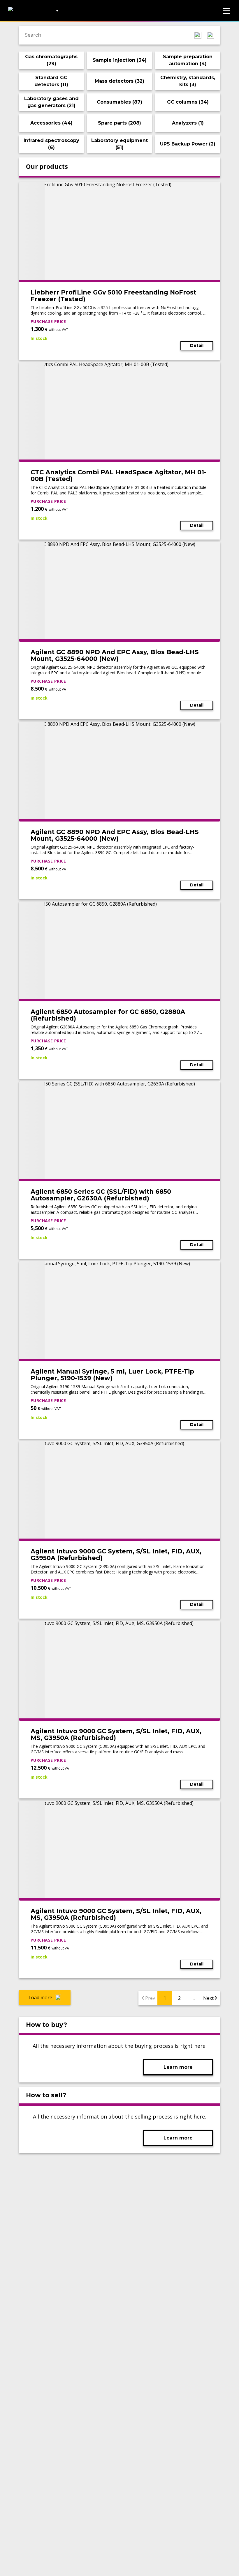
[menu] (226, 11)
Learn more (178, 2067)
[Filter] (211, 35)
